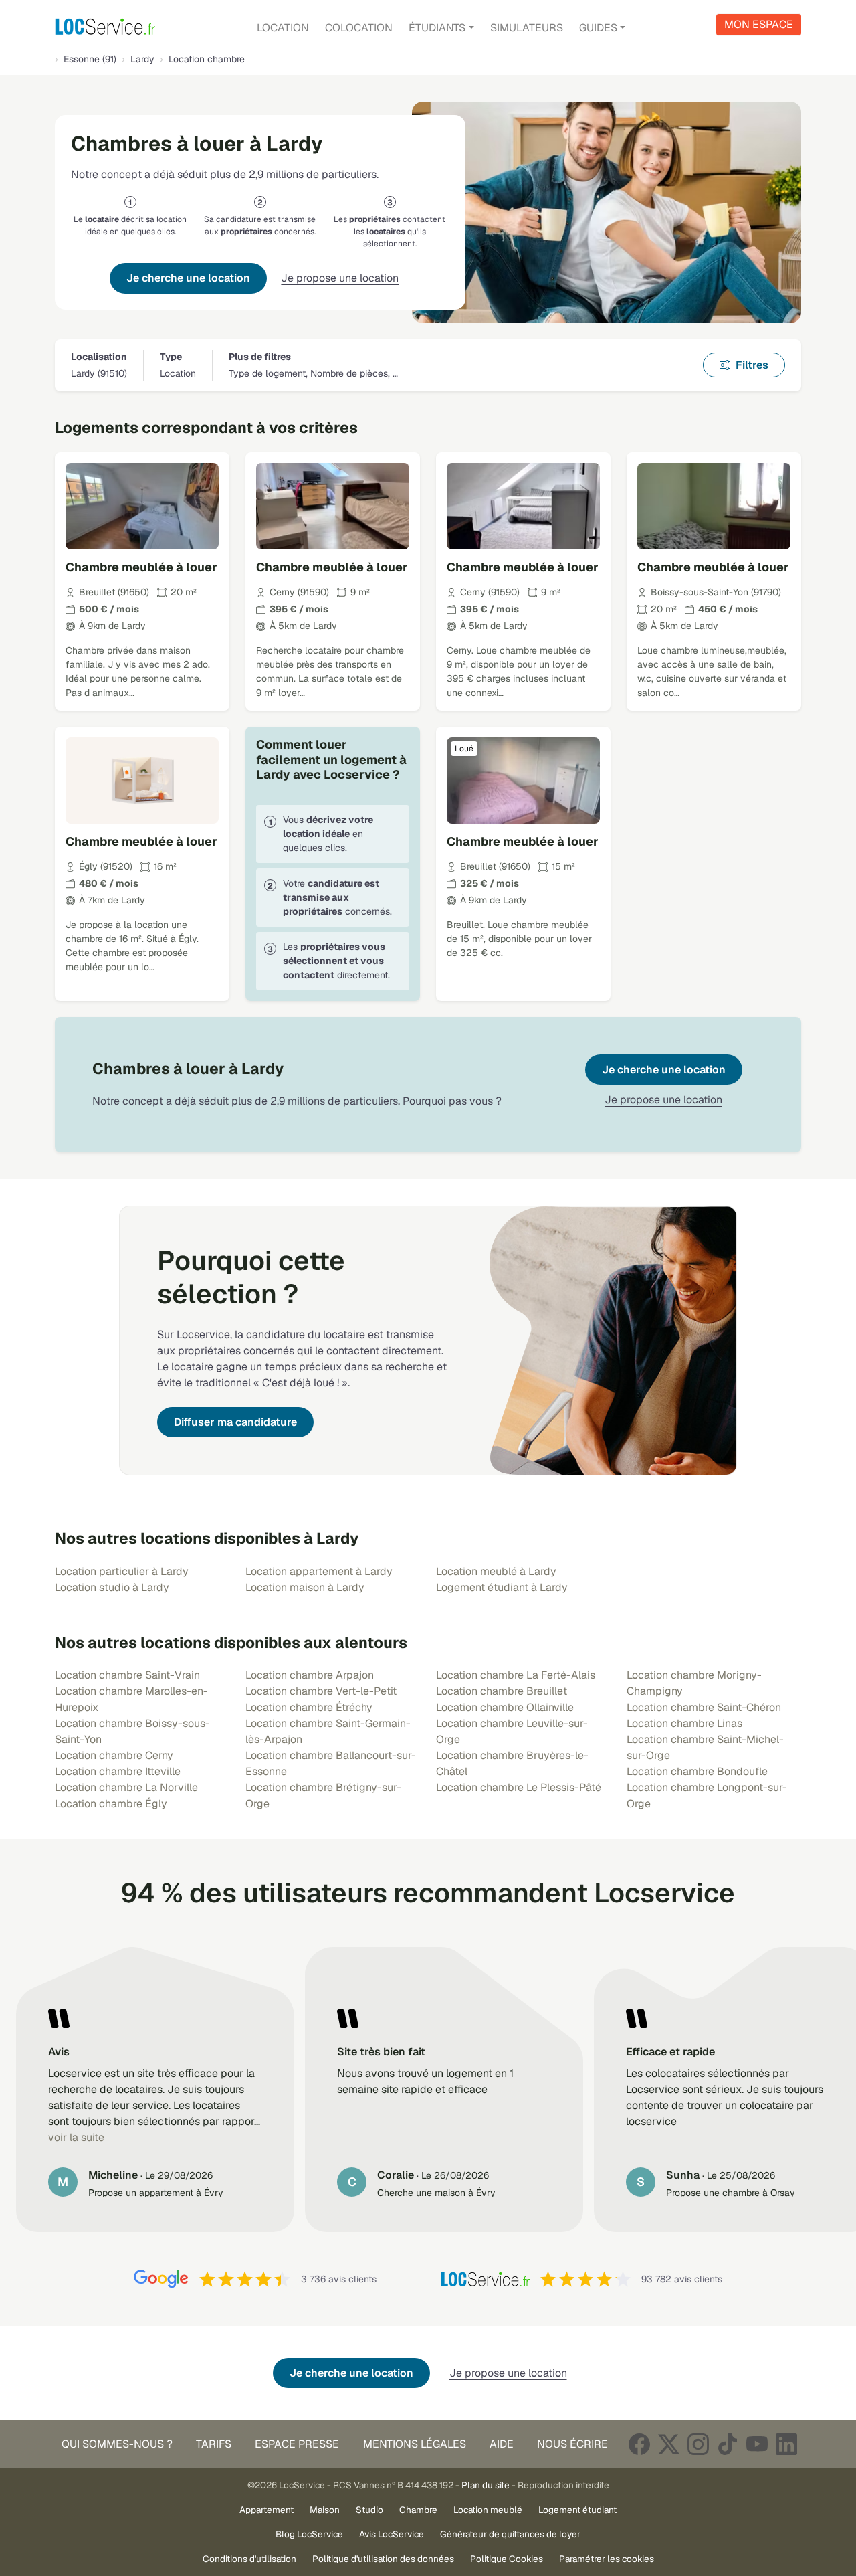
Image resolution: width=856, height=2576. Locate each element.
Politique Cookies (507, 2559)
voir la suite (76, 2137)
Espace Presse (297, 2444)
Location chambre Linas (684, 1723)
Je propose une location (340, 278)
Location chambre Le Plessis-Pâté (519, 1787)
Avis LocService (392, 2534)
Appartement (266, 2510)
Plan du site (486, 2485)
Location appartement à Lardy (319, 1571)
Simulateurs (527, 28)
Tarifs (214, 2444)
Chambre (418, 2510)
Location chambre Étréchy (309, 1707)
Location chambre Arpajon (310, 1675)
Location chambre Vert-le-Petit (321, 1691)
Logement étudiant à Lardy (502, 1587)
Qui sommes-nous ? (117, 2444)
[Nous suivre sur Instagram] (698, 2444)
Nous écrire (572, 2444)
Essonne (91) (90, 59)
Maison (325, 2510)
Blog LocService (309, 2534)
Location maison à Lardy (305, 1587)
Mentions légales (415, 2444)
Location (283, 28)
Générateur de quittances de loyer (510, 2534)
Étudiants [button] (437, 28)
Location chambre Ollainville (505, 1707)
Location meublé (488, 2510)
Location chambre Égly (111, 1804)
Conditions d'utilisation (249, 2559)
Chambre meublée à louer (141, 567)
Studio (369, 2510)
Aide (502, 2444)
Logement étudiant (577, 2510)
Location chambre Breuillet (502, 1691)
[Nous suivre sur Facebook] (639, 2444)
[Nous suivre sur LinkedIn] (786, 2444)
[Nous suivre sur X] (669, 2444)
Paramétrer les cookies (607, 2559)
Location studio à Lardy (112, 1587)
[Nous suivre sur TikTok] (728, 2444)
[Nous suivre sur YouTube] (757, 2444)
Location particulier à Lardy (122, 1571)
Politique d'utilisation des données (383, 2559)
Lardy (142, 59)
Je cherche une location (188, 278)
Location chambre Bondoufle (697, 1771)
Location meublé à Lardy (496, 1571)
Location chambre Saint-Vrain (127, 1675)
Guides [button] (598, 28)
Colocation (359, 28)
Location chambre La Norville (126, 1787)
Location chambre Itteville (118, 1771)
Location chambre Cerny (114, 1755)
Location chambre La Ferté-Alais (516, 1675)
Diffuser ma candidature (235, 1422)
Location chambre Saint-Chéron (704, 1707)
